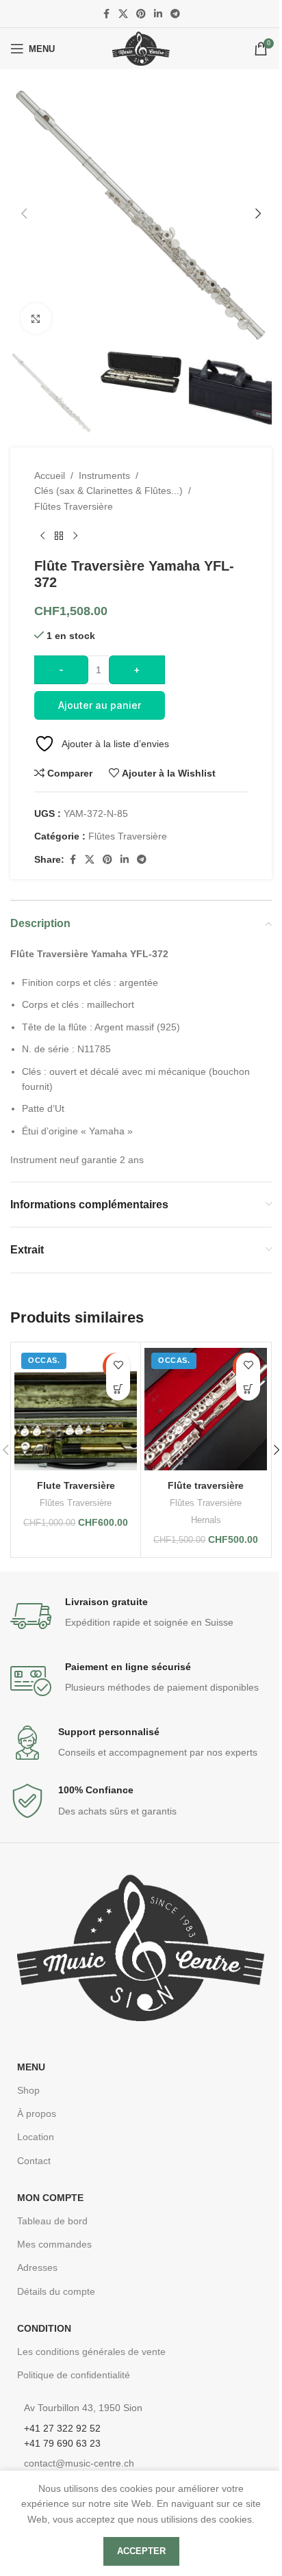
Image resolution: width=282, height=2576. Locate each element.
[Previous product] (42, 536)
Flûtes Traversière (74, 506)
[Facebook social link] (106, 14)
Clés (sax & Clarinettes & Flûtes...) (108, 491)
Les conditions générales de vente (91, 2352)
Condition (44, 2328)
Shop (28, 2090)
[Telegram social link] (175, 14)
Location (36, 2137)
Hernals (206, 1520)
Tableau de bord (52, 2221)
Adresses (37, 2267)
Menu (31, 2067)
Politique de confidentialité (74, 2375)
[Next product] (75, 536)
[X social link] (123, 14)
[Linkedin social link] (158, 14)
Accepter (141, 2551)
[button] (24, 213)
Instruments (104, 476)
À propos (37, 2113)
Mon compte (50, 2198)
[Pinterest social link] (141, 14)
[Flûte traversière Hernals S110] (206, 1409)
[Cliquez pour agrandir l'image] (36, 318)
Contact (34, 2161)
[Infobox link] (141, 1616)
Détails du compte (56, 2291)
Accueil (50, 476)
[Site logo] (141, 48)
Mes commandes (54, 2244)
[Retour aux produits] (59, 536)
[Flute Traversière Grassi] (76, 1409)
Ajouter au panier (100, 705)
